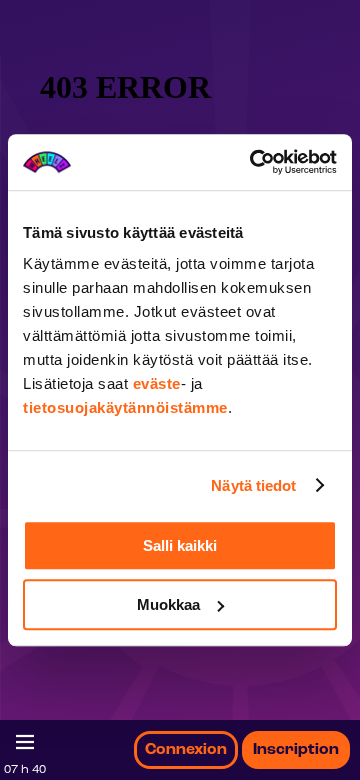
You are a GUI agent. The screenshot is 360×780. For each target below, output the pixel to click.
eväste (157, 383)
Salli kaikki (180, 545)
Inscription (296, 750)
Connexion (186, 750)
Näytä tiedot (253, 485)
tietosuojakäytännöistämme (125, 407)
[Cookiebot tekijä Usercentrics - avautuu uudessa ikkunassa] (254, 162)
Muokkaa (168, 604)
